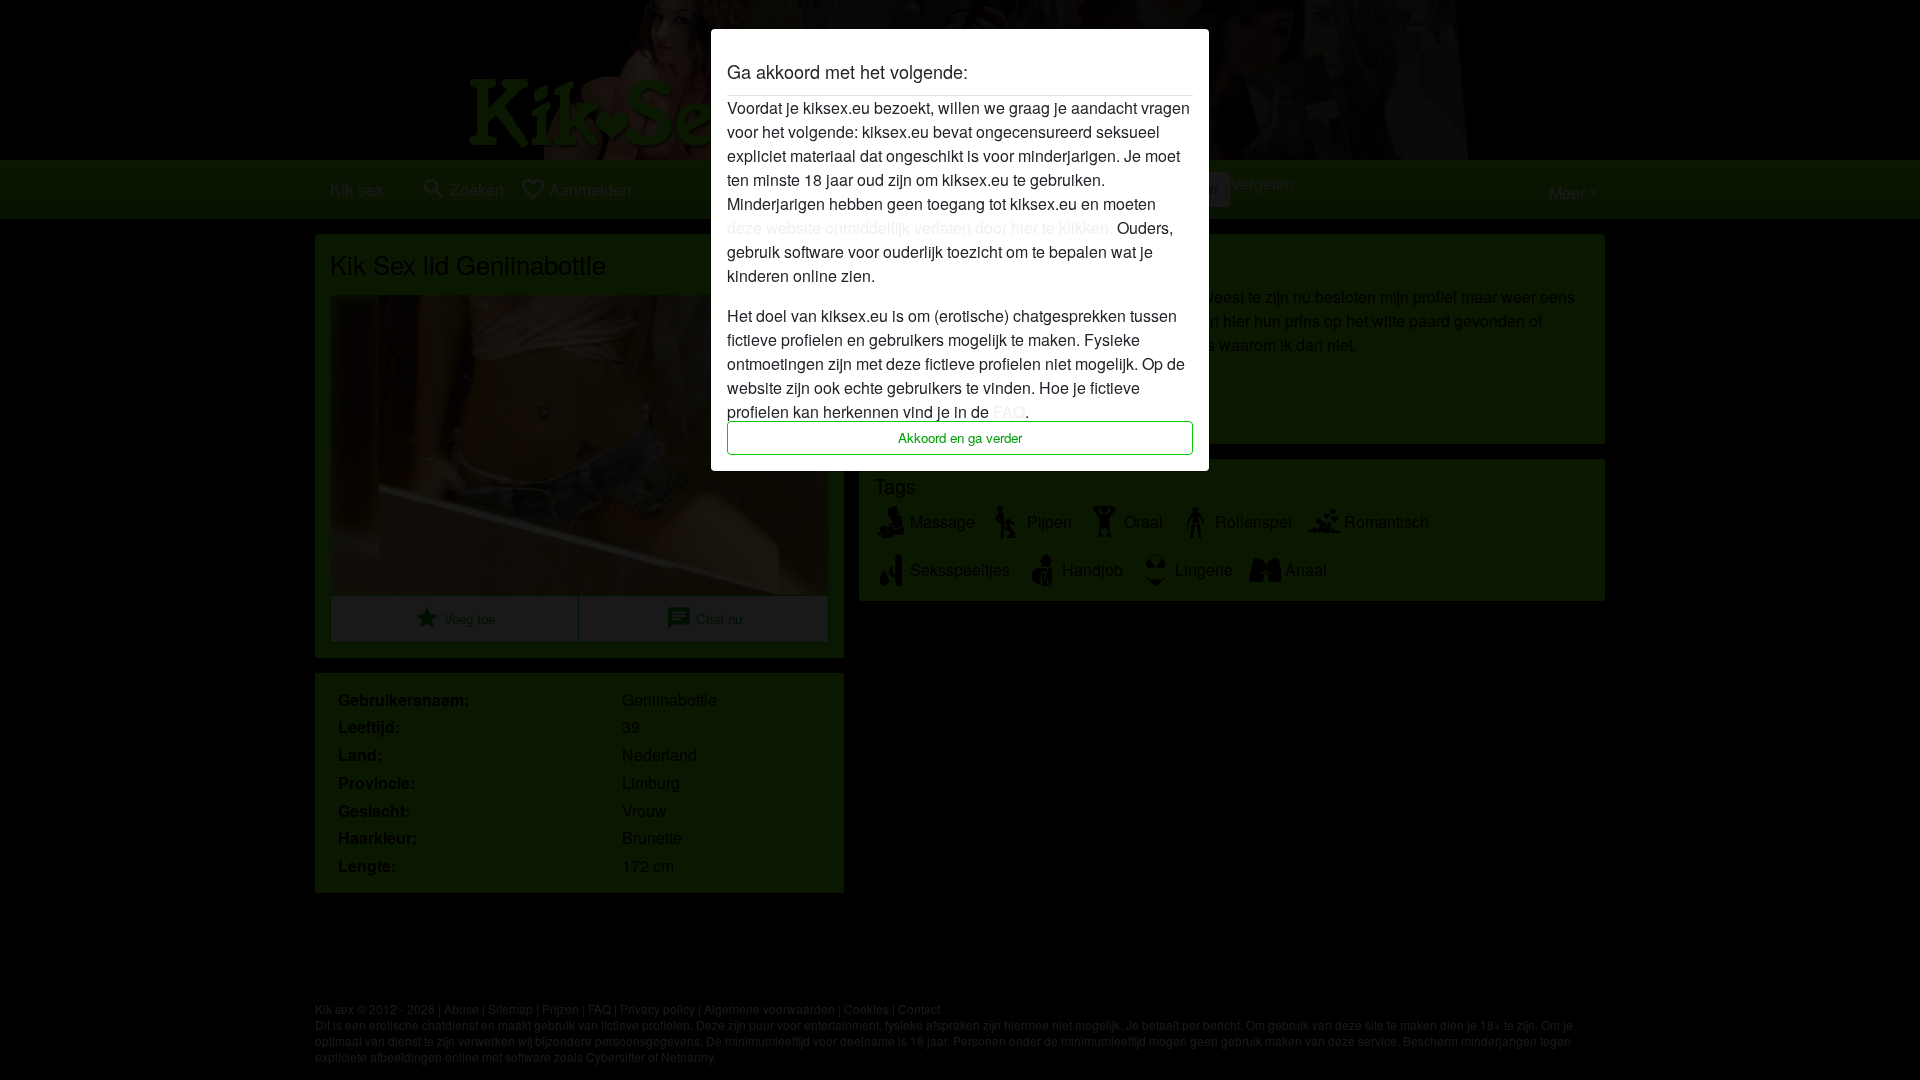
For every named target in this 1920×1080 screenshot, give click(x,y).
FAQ (1009, 411)
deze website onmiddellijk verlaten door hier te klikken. (920, 227)
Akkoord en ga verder (960, 437)
